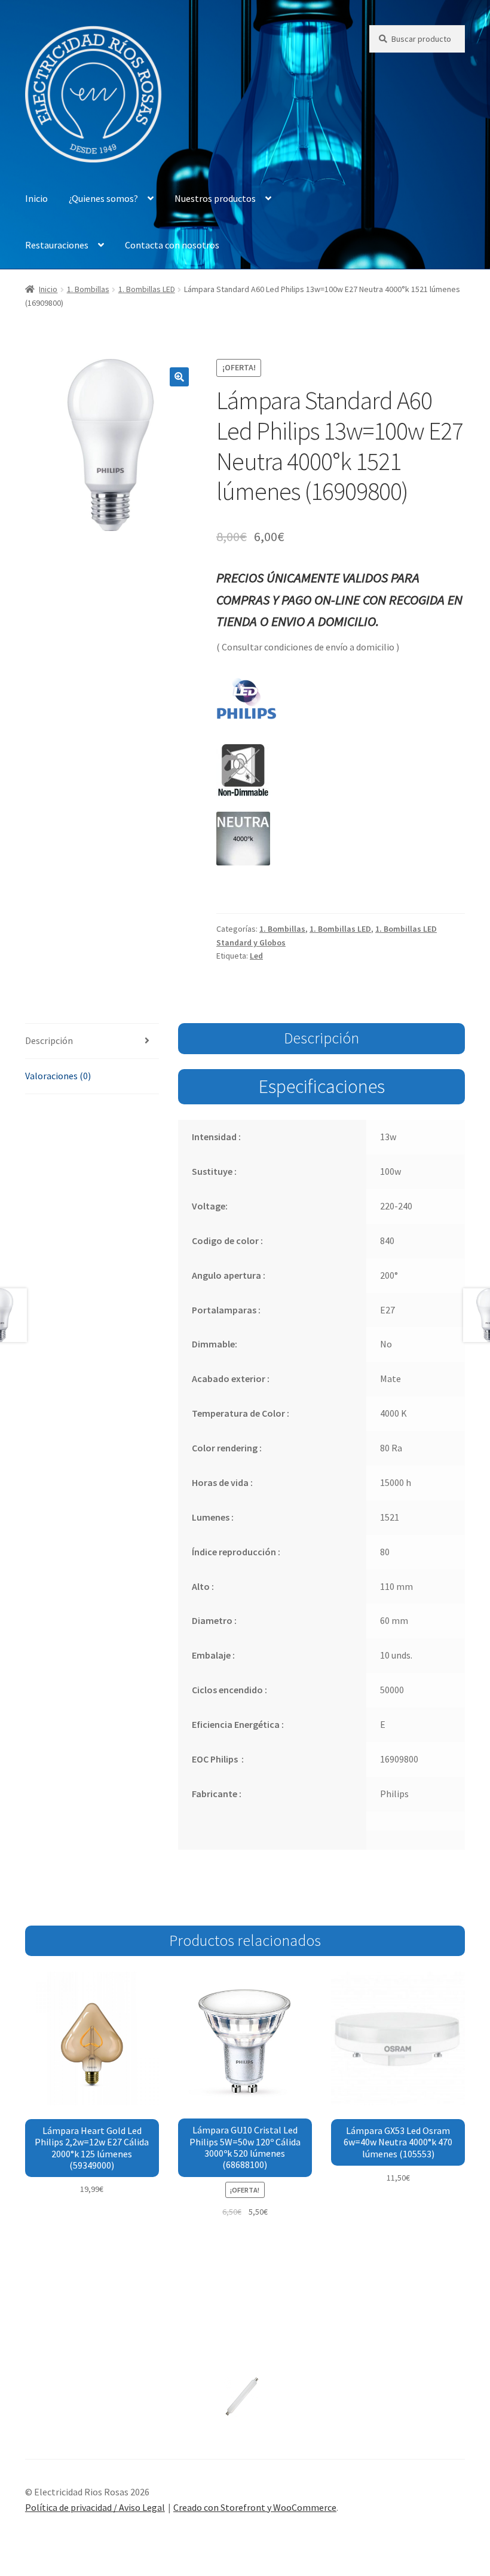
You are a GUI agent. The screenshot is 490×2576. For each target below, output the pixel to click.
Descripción (49, 1040)
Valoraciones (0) (58, 1076)
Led (256, 956)
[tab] (92, 1041)
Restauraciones (57, 245)
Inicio (36, 198)
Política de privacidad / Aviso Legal (95, 2507)
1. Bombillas (88, 289)
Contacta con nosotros (172, 245)
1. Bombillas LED (147, 289)
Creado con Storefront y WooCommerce (255, 2507)
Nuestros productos (215, 198)
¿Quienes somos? (103, 198)
